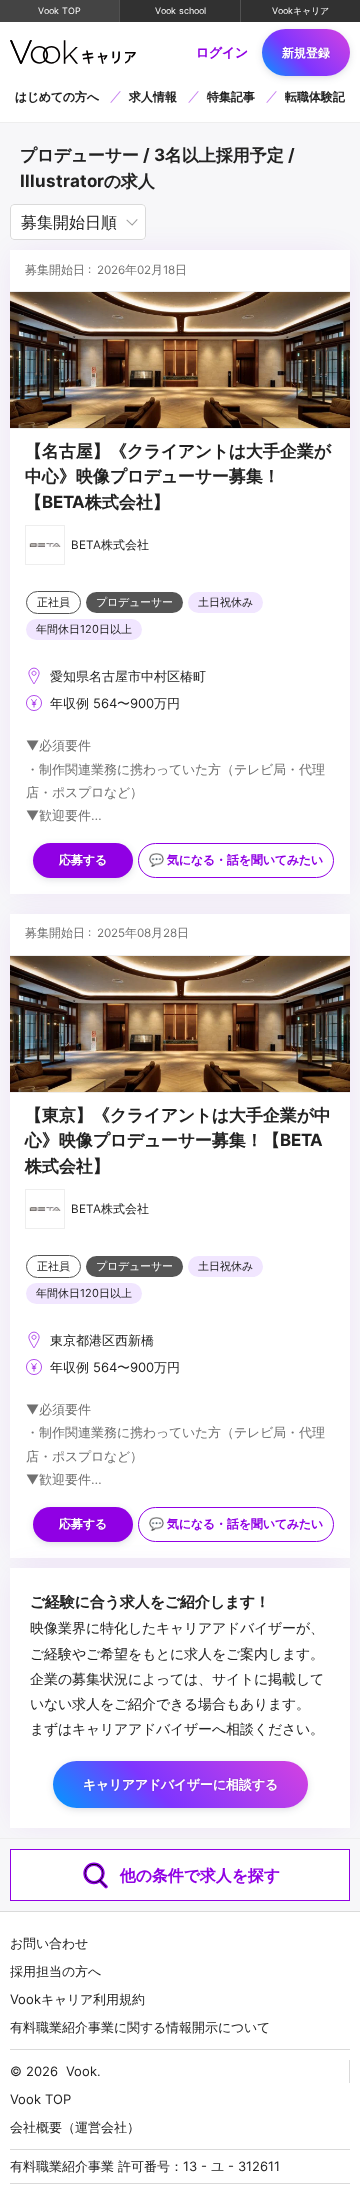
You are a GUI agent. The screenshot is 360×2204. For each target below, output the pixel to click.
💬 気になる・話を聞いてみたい (236, 860)
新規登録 (306, 52)
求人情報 (153, 96)
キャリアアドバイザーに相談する (180, 1784)
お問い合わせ (49, 1943)
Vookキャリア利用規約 (77, 1999)
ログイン (222, 52)
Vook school (180, 10)
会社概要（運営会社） (75, 2127)
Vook (81, 2071)
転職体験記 (315, 96)
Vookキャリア (300, 10)
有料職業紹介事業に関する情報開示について (140, 2027)
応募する (83, 860)
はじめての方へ (57, 96)
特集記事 (231, 96)
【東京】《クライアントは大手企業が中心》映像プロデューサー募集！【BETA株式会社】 (178, 1140)
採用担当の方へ (55, 1971)
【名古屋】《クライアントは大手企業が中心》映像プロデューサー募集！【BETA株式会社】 (178, 476)
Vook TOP (59, 10)
